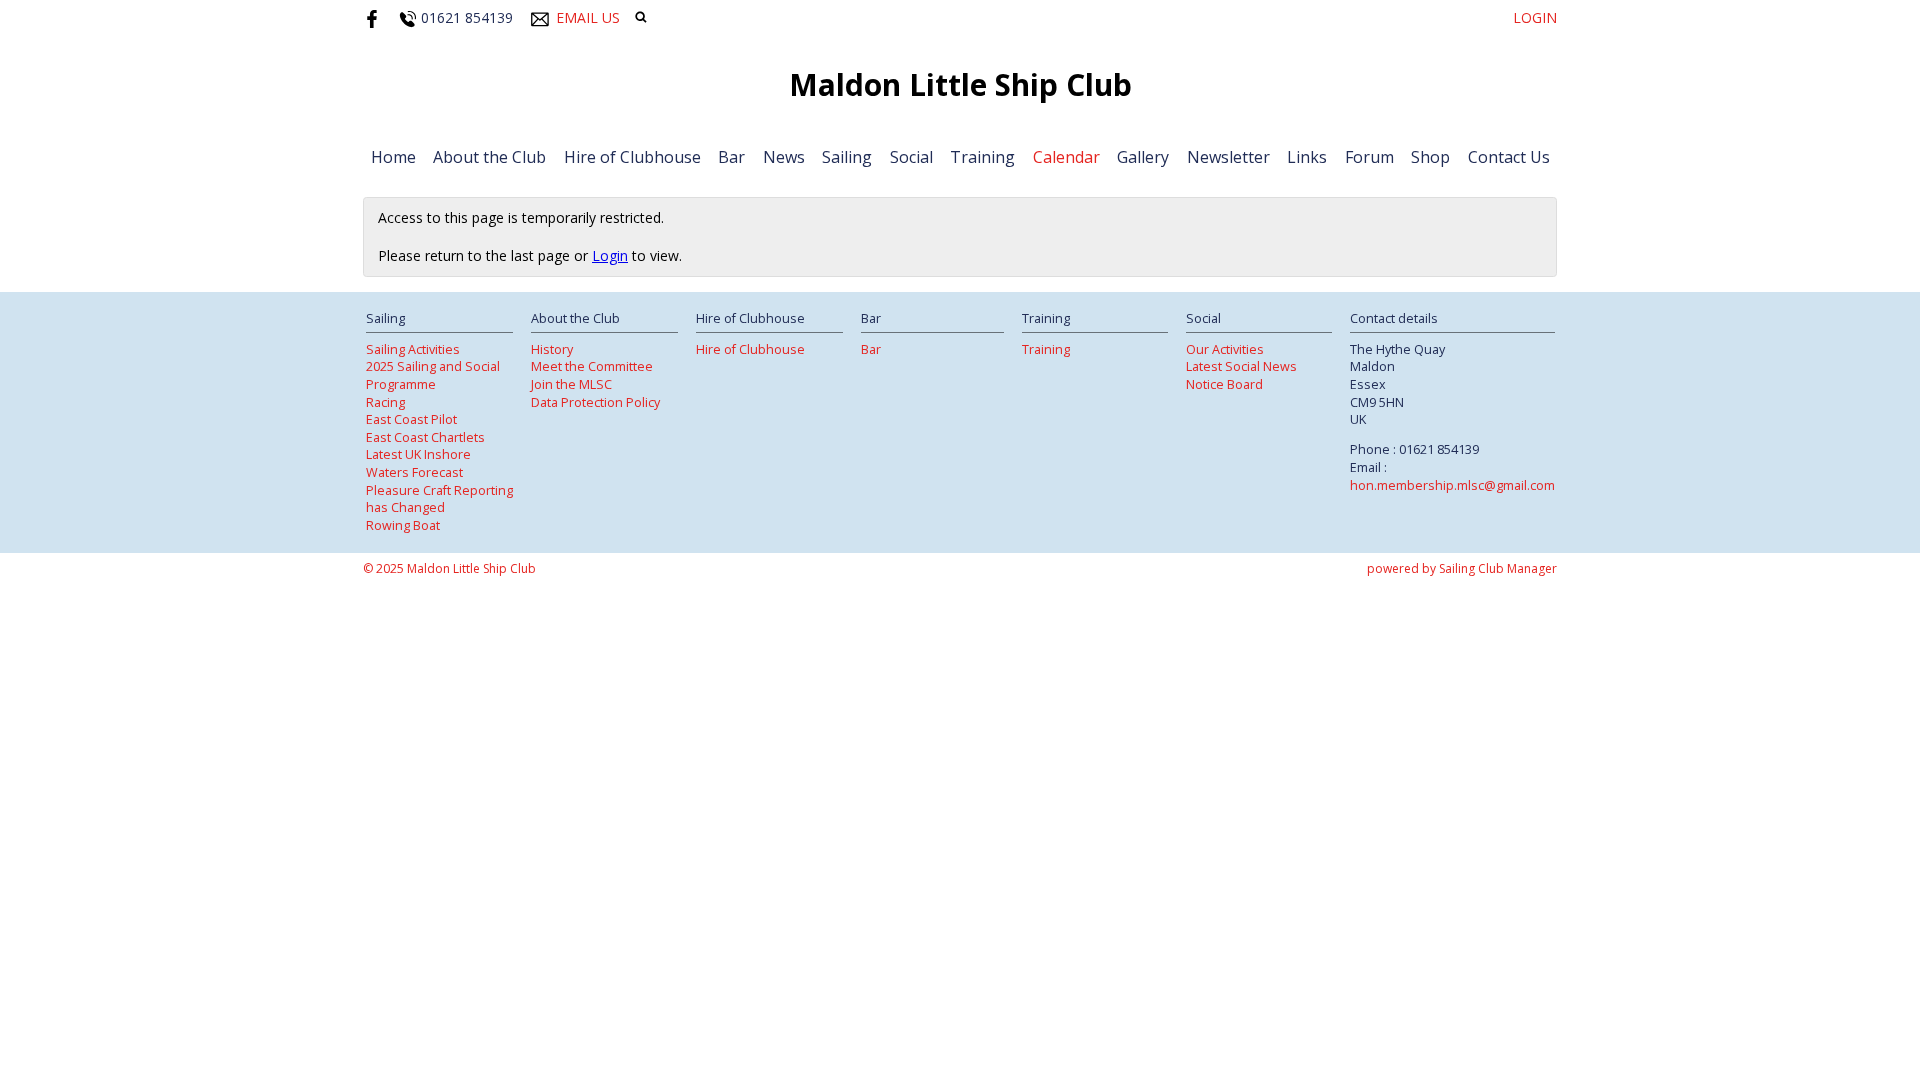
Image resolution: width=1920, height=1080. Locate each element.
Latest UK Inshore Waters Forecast (418, 463)
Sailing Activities (413, 349)
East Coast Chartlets (425, 437)
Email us (588, 17)
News (784, 157)
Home (393, 157)
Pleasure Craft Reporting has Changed (439, 499)
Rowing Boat (403, 525)
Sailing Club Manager (1498, 568)
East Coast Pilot (411, 419)
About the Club (489, 157)
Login (1535, 17)
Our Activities (1225, 349)
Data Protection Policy (595, 402)
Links (1307, 157)
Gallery (1143, 157)
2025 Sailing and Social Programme (433, 375)
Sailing (847, 157)
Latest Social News (1241, 366)
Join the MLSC (571, 384)
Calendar (1066, 157)
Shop (1430, 157)
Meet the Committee (592, 366)
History (552, 349)
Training (982, 157)
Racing (385, 402)
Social (911, 157)
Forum (1369, 157)
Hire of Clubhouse (632, 157)
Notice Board (1224, 384)
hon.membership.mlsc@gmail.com (1452, 485)
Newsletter (1228, 157)
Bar (731, 157)
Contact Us (1509, 157)
